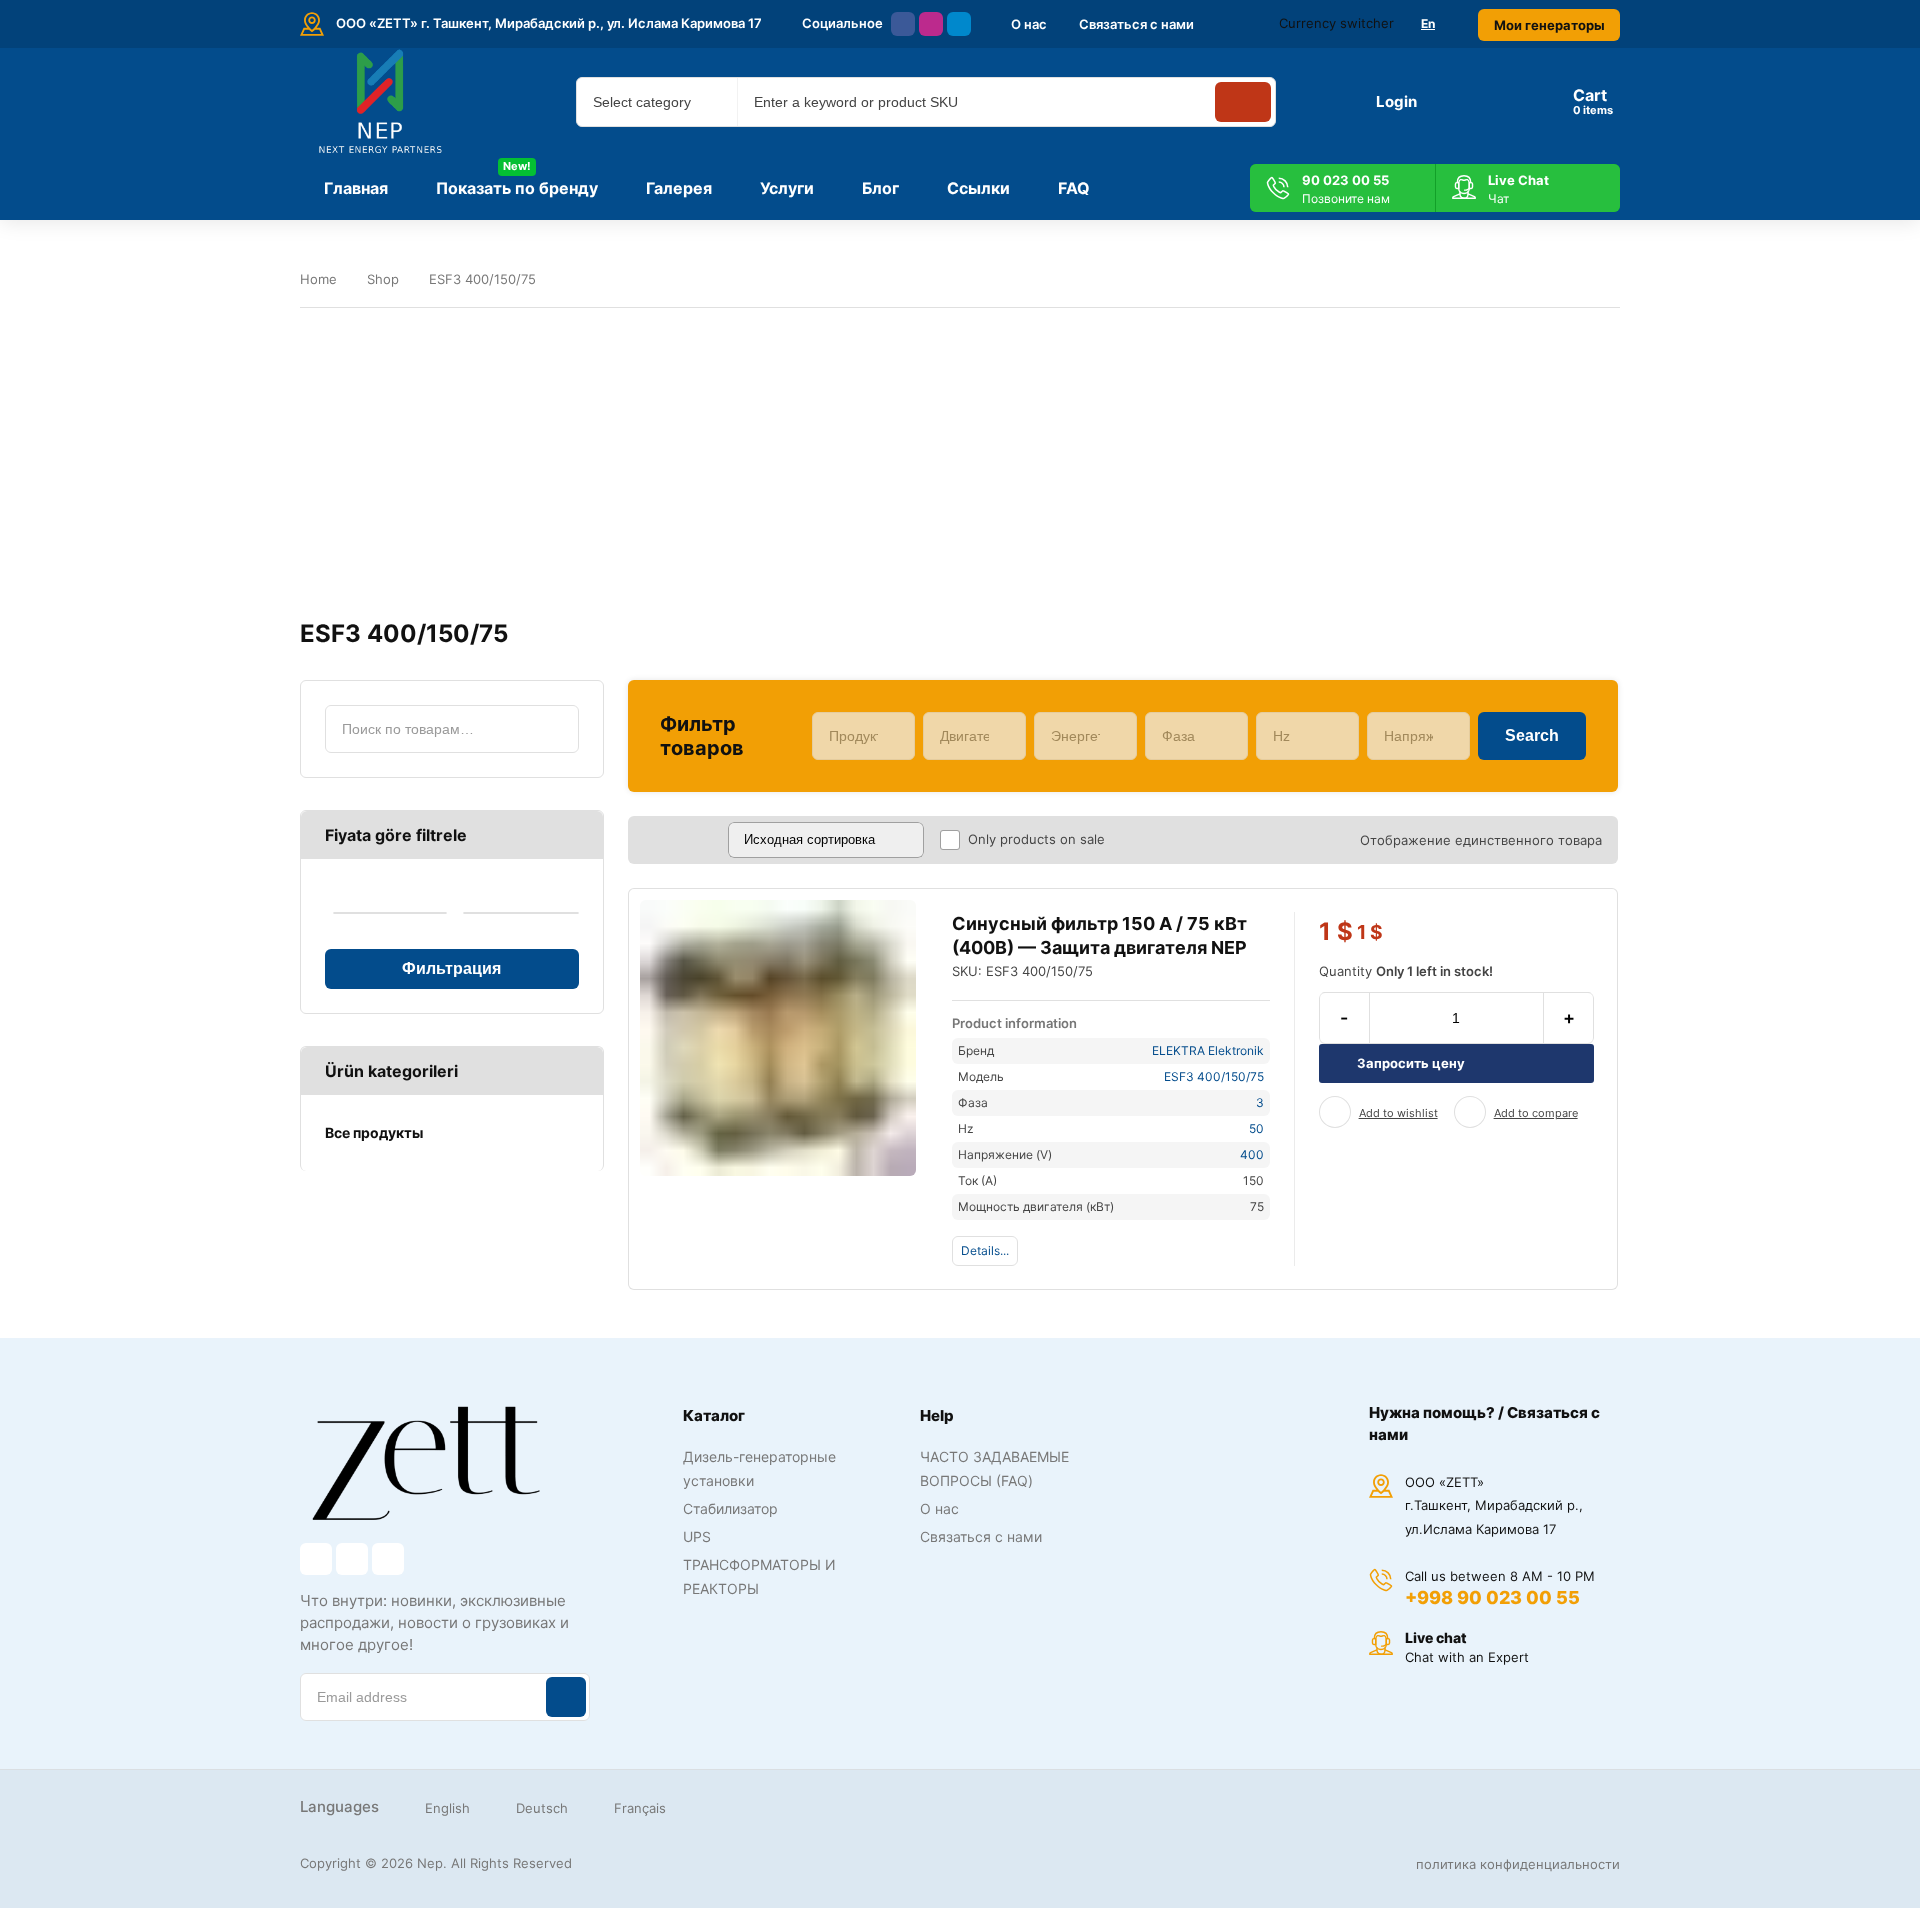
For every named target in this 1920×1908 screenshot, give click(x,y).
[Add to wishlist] (1335, 1112)
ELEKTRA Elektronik (1208, 1050)
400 (1252, 1154)
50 (1256, 1128)
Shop (383, 279)
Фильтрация (451, 968)
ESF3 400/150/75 (1214, 1076)
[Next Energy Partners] (382, 102)
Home (318, 279)
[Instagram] (931, 24)
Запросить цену (1411, 1063)
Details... (985, 1250)
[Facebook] (903, 24)
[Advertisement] (960, 464)
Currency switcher (1336, 23)
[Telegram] (959, 24)
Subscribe (566, 1697)
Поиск (555, 729)
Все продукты (374, 1132)
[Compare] (1470, 1112)
